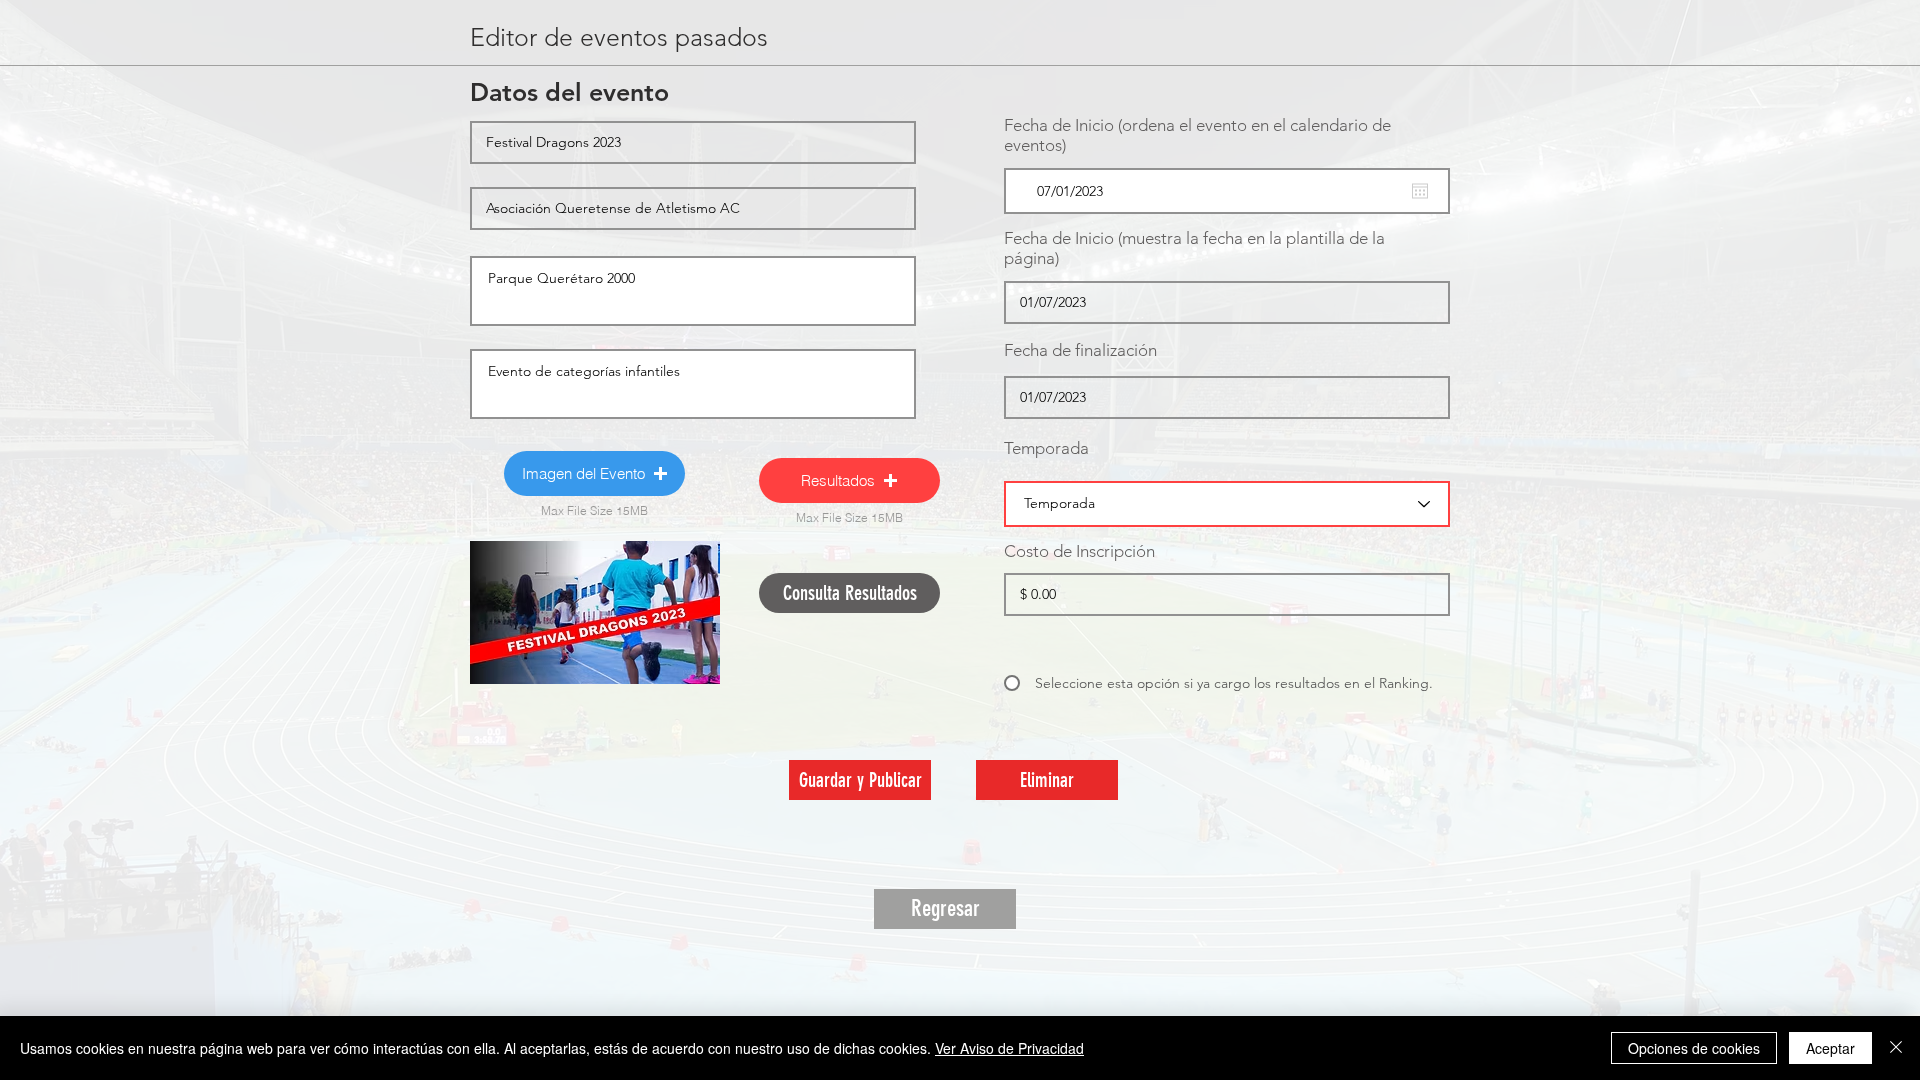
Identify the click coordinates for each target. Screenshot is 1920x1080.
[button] (594, 473)
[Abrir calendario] (1420, 191)
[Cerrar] (1896, 1048)
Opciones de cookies (1694, 1048)
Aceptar (1830, 1048)
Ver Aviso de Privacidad (1009, 1048)
